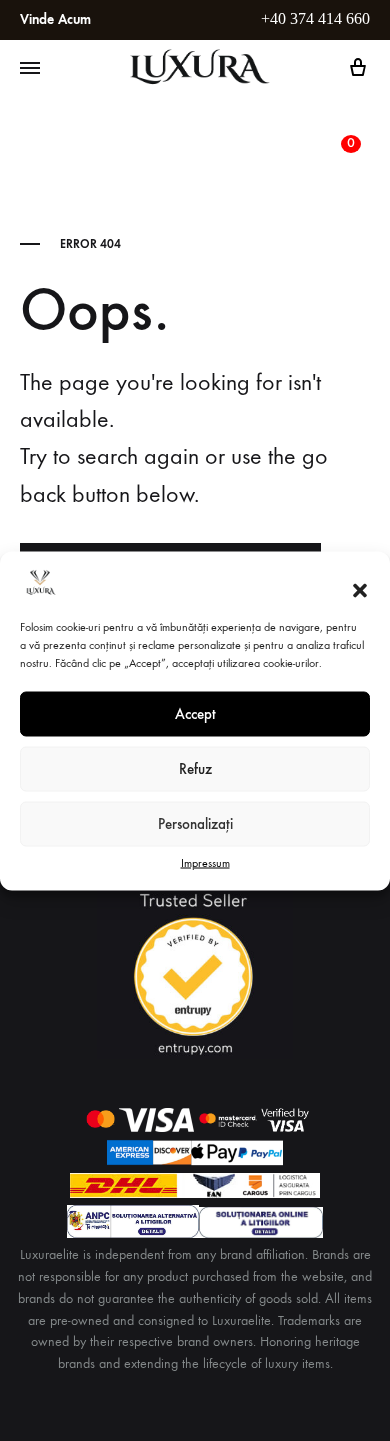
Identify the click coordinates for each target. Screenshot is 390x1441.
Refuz (195, 769)
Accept (195, 714)
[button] (360, 591)
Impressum (205, 862)
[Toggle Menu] (30, 69)
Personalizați (195, 824)
